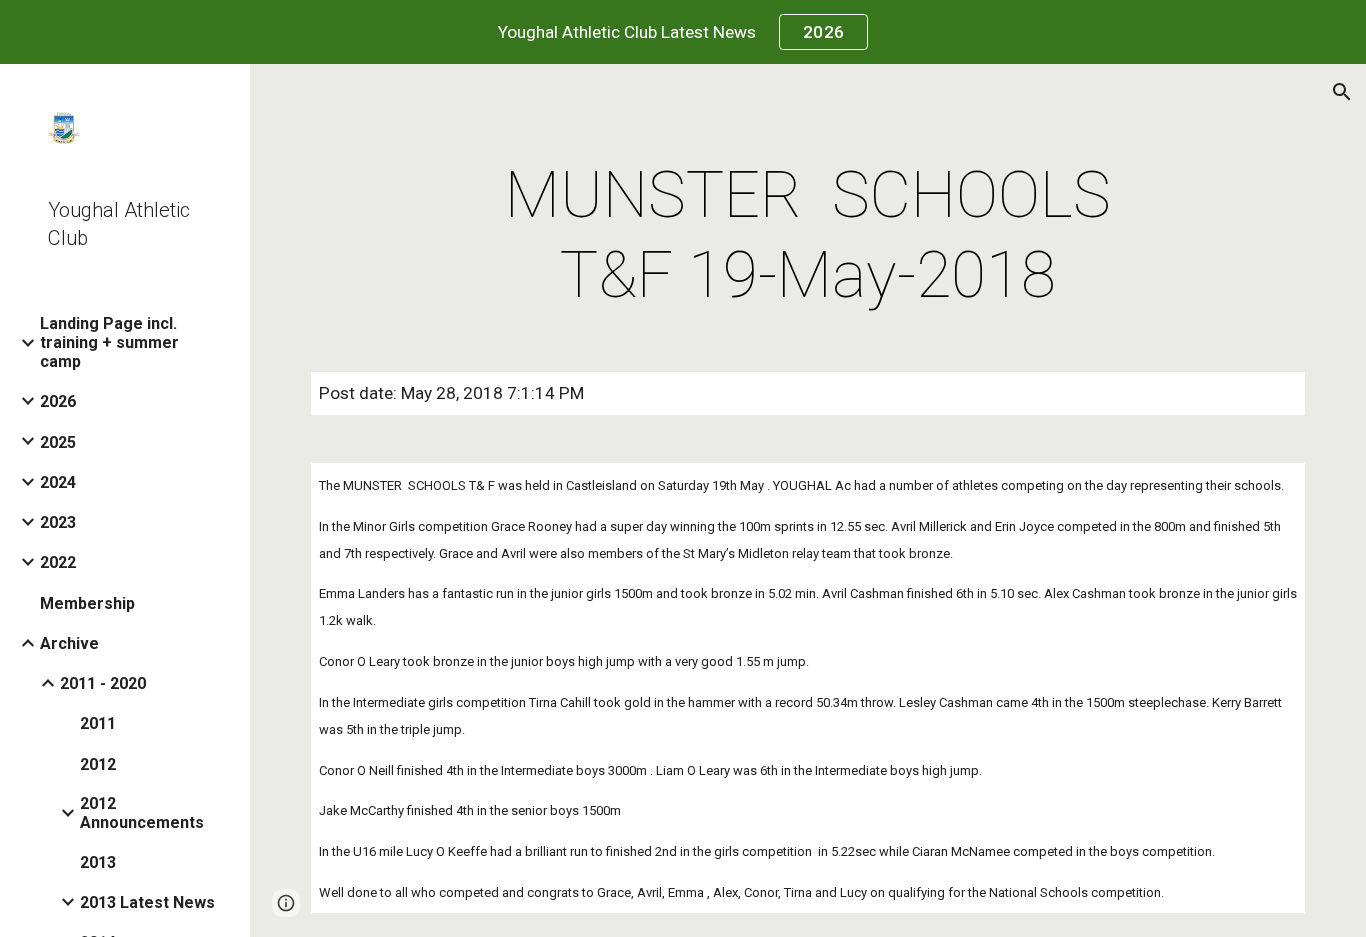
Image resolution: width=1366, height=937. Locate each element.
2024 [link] (58, 482)
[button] (1342, 92)
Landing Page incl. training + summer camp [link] (109, 342)
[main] (808, 236)
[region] (683, 32)
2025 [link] (58, 442)
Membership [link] (87, 603)
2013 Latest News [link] (147, 902)
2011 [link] (98, 723)
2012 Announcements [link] (142, 813)
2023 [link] (58, 522)
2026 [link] (58, 401)
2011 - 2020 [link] (103, 683)
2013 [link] (98, 862)
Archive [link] (69, 643)
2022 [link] (58, 562)
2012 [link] (98, 764)
